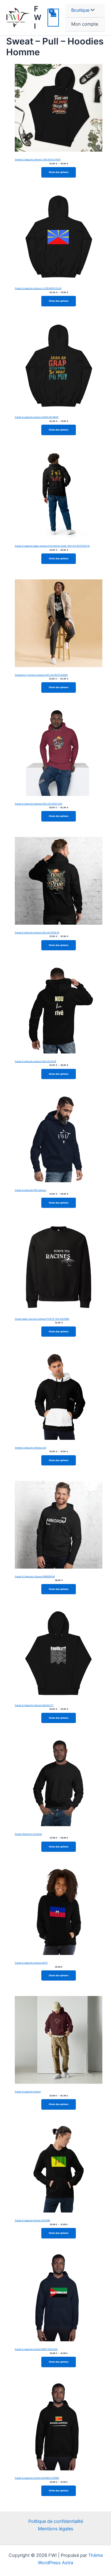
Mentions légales (56, 2529)
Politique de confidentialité (56, 2521)
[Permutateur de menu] (91, 11)
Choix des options (59, 172)
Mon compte (85, 24)
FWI (38, 18)
